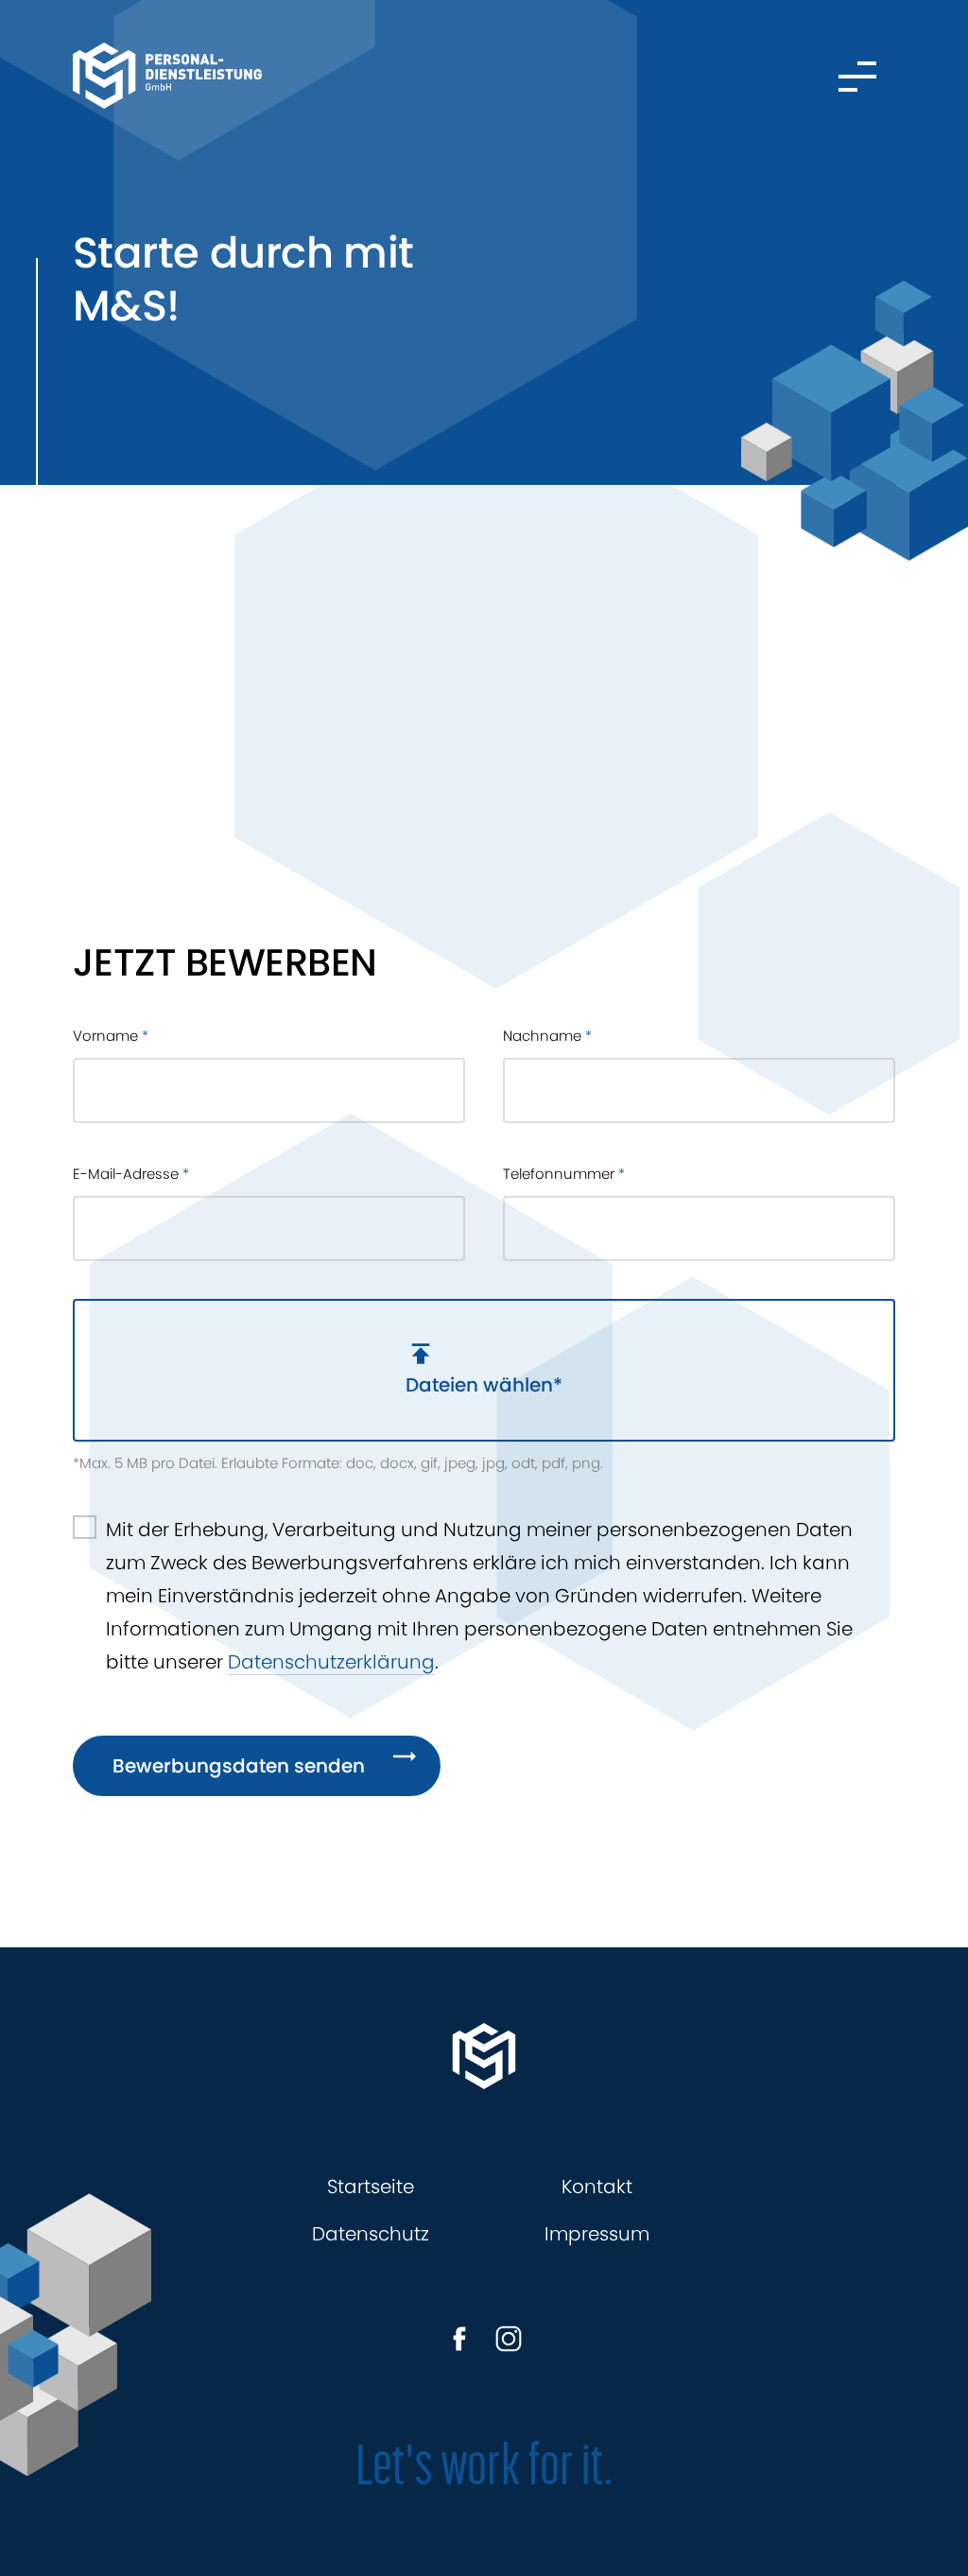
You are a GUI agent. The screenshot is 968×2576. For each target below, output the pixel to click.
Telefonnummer (564, 1174)
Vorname (111, 1036)
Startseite (371, 2187)
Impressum (597, 2234)
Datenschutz (371, 2234)
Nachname (547, 1036)
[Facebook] (459, 2339)
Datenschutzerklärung (331, 1662)
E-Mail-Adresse (131, 1174)
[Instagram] (509, 2339)
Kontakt (597, 2187)
